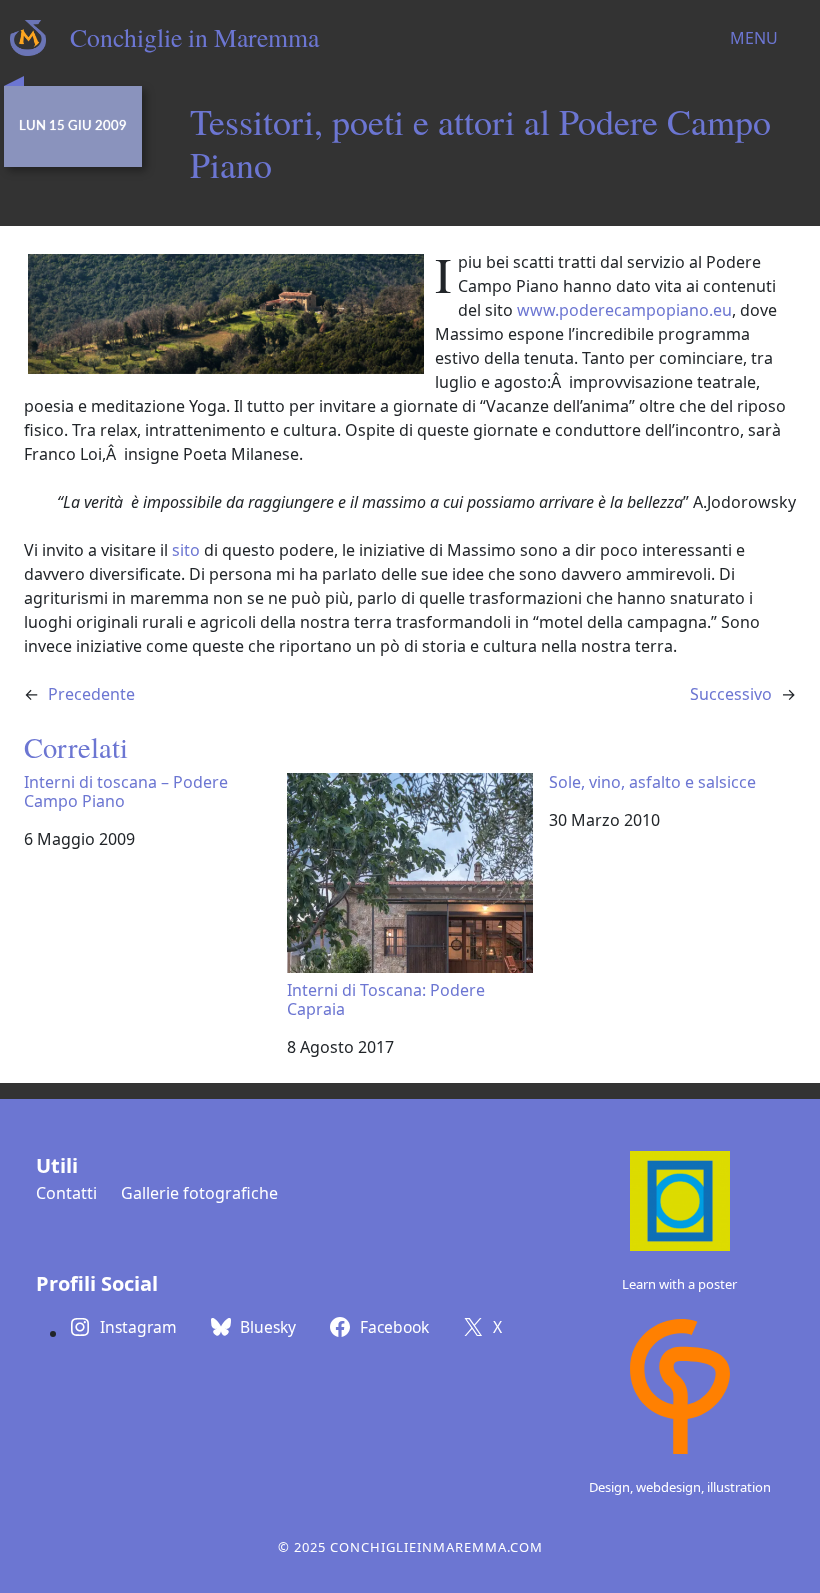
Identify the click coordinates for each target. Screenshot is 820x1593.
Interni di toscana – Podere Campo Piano (126, 792)
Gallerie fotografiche (199, 1193)
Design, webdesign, (648, 1487)
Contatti (66, 1193)
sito (186, 550)
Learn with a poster (679, 1284)
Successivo (731, 694)
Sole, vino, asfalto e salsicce (652, 782)
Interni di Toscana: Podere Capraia (386, 999)
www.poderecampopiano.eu (624, 310)
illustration (739, 1487)
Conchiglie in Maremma (194, 37)
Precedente (91, 694)
